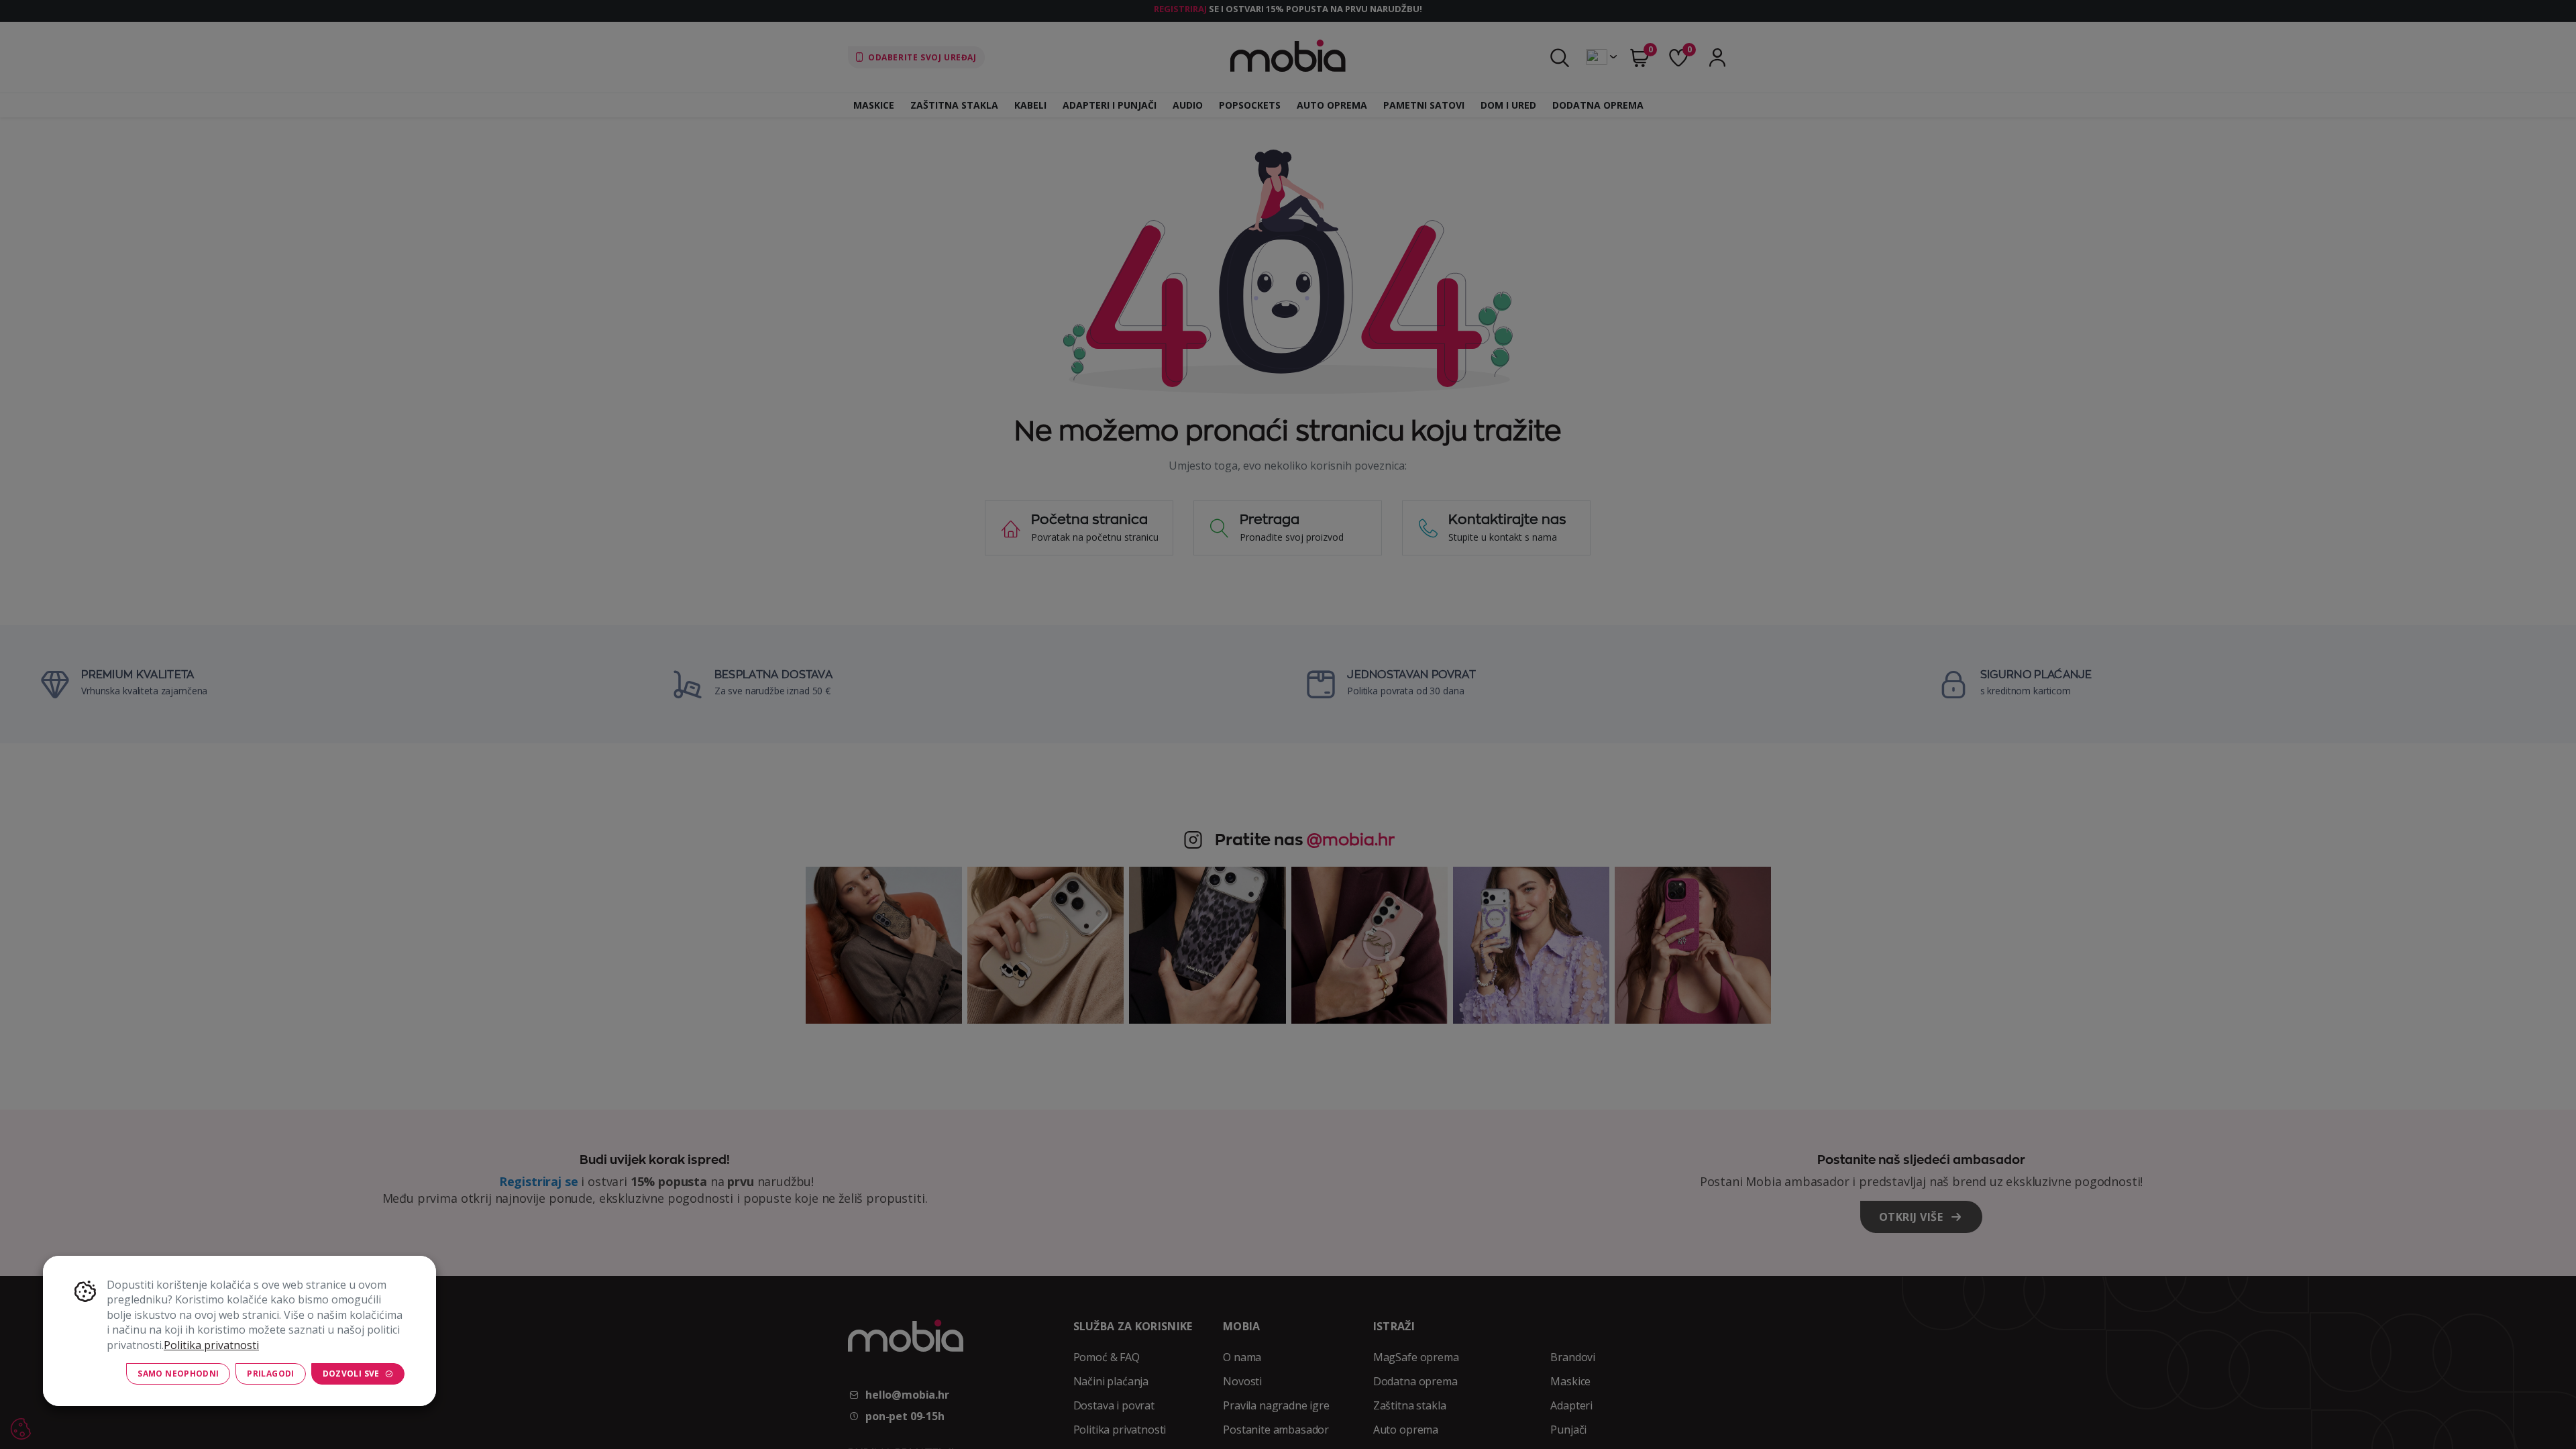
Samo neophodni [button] (178, 1374)
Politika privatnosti (211, 1345)
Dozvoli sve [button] (351, 1374)
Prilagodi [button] (270, 1374)
